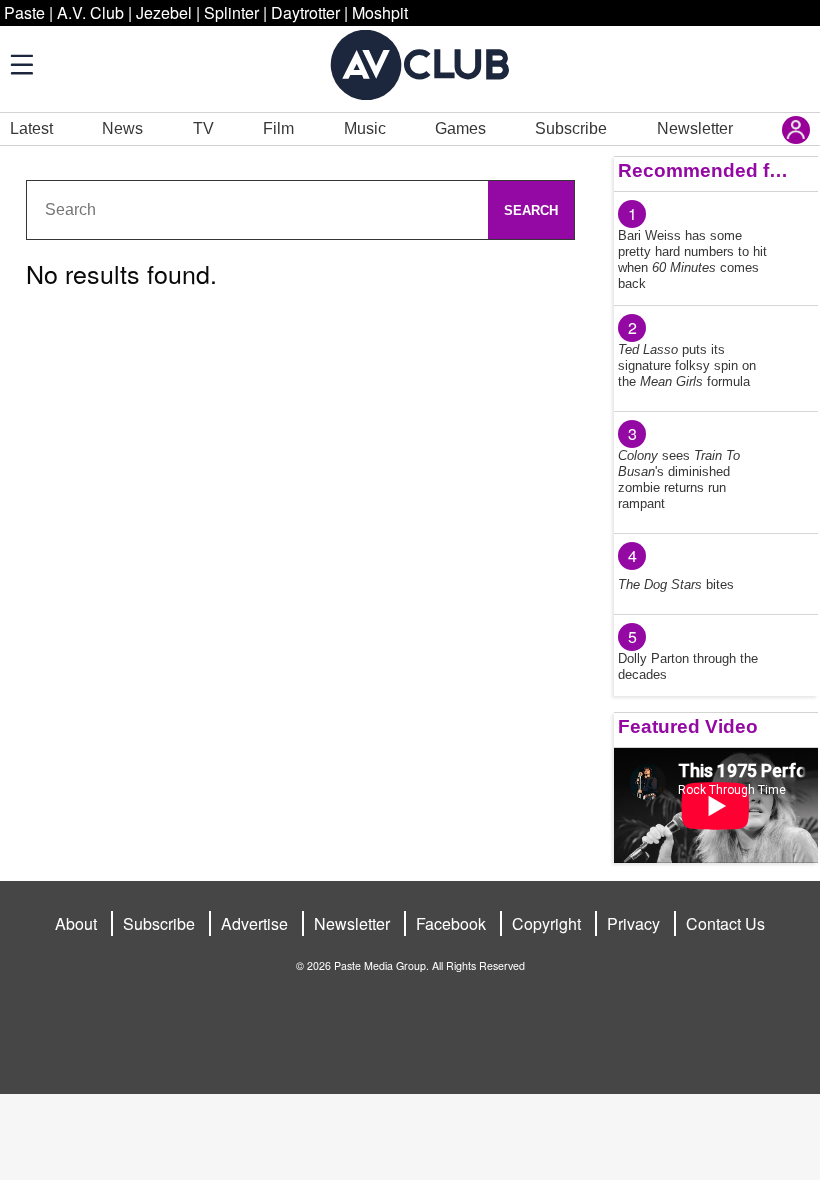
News (122, 128)
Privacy (633, 923)
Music (365, 128)
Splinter (231, 12)
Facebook (451, 923)
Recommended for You (704, 170)
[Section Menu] (20, 64)
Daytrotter (305, 12)
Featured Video (688, 726)
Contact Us (725, 923)
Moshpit (380, 12)
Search (531, 210)
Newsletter (695, 128)
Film (278, 128)
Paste (24, 12)
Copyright (546, 923)
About (76, 923)
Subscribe (571, 128)
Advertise (254, 923)
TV (203, 128)
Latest (31, 128)
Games (460, 128)
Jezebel (164, 12)
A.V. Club (90, 12)
